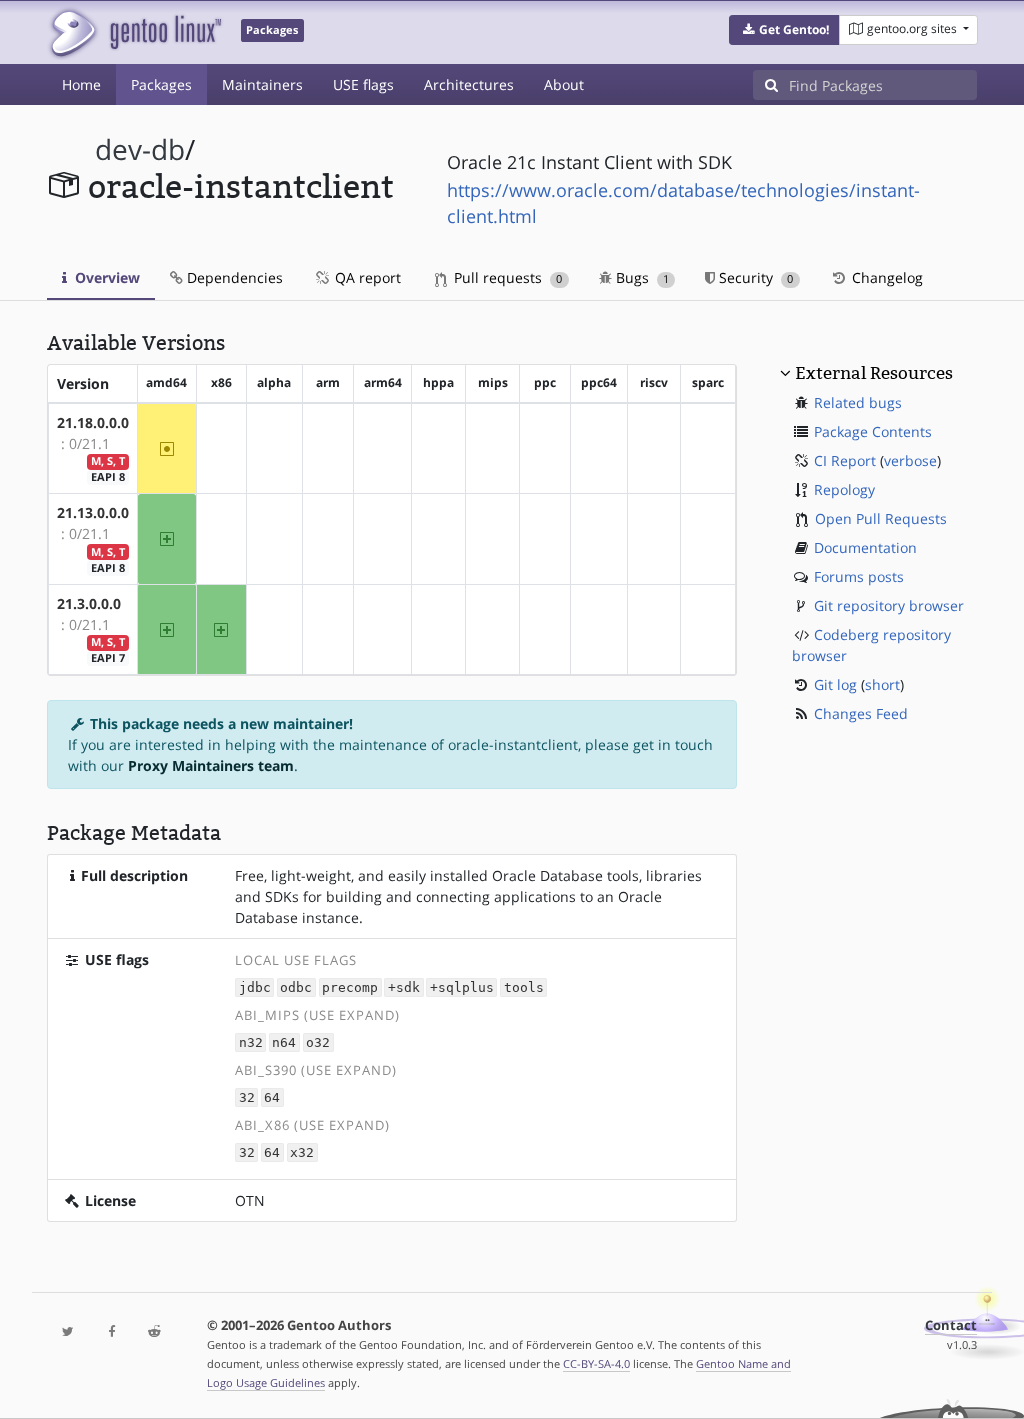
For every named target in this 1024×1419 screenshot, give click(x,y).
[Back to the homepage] (134, 32)
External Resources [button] (874, 373)
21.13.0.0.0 (93, 512)
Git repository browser (889, 605)
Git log (835, 684)
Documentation (865, 547)
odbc (296, 987)
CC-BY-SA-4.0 (596, 1363)
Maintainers (262, 84)
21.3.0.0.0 (89, 603)
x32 (302, 1152)
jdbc (255, 987)
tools (524, 987)
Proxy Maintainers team (211, 765)
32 (247, 1097)
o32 (318, 1042)
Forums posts (859, 576)
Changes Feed (861, 713)
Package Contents (873, 431)
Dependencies (233, 277)
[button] (784, 30)
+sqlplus (462, 987)
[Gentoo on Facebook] (111, 1332)
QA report (366, 277)
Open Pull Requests (881, 518)
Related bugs (858, 402)
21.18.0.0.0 (93, 422)
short (882, 684)
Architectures (469, 84)
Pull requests (506, 277)
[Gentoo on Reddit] (154, 1332)
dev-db (140, 149)
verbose (910, 460)
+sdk (404, 987)
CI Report (845, 460)
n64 (284, 1042)
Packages (161, 84)
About (564, 84)
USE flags (363, 84)
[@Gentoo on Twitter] (68, 1332)
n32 (251, 1042)
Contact (951, 1325)
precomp (350, 987)
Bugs (640, 277)
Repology (844, 489)
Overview (105, 277)
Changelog (885, 277)
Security (754, 277)
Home (81, 84)
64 (272, 1097)
